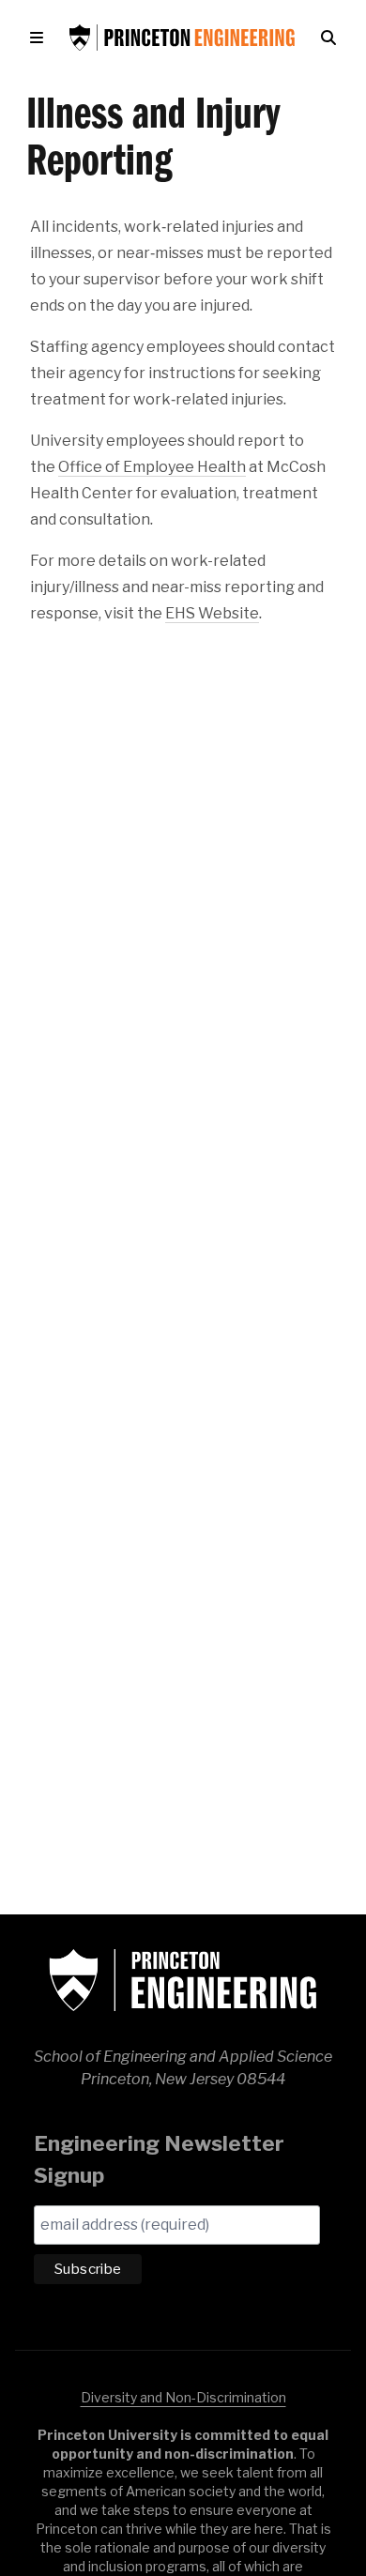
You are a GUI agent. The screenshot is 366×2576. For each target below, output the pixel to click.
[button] (40, 38)
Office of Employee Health (152, 467)
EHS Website (212, 613)
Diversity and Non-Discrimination (183, 2397)
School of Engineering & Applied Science (183, 1980)
